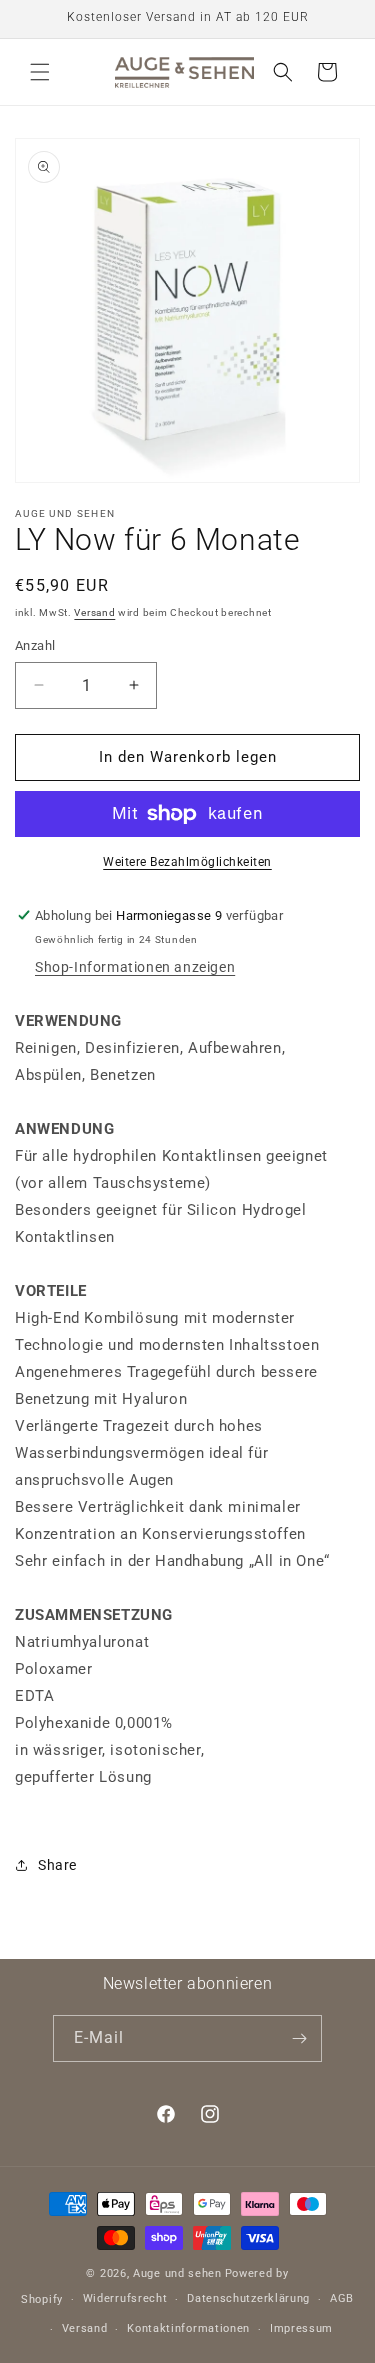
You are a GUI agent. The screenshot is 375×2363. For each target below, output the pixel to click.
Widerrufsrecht (125, 2298)
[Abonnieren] (299, 2038)
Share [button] (57, 1865)
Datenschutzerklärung (248, 2298)
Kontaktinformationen (188, 2328)
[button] (40, 72)
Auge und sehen (177, 2273)
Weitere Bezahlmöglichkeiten (187, 862)
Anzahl (35, 645)
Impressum (301, 2328)
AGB (342, 2298)
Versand (94, 612)
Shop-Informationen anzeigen (135, 967)
